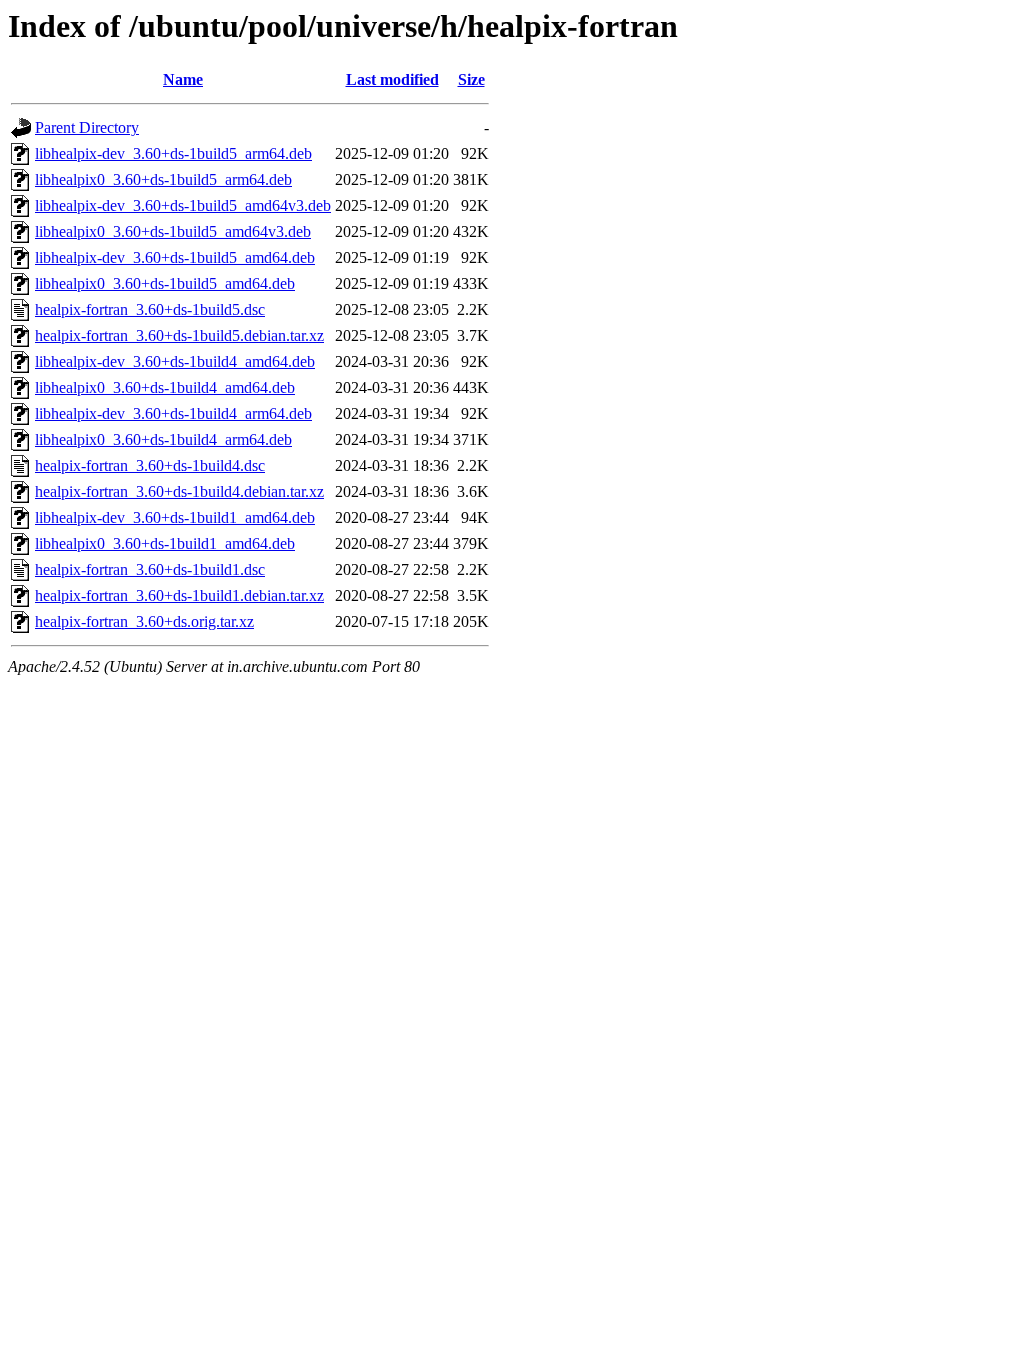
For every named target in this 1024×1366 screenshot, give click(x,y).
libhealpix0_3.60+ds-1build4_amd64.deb (165, 387)
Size (471, 79)
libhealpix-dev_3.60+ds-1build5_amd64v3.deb (183, 205)
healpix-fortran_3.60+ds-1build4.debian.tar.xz (179, 491)
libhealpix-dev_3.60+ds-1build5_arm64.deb (173, 153)
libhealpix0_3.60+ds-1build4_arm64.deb (163, 439)
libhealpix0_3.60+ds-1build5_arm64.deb (163, 179)
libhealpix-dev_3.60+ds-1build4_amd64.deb (175, 361)
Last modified (392, 79)
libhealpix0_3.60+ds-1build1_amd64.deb (165, 543)
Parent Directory (87, 127)
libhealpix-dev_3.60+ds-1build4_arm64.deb (173, 413)
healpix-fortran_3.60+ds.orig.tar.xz (144, 621)
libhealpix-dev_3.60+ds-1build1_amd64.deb (175, 517)
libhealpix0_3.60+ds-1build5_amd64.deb (165, 283)
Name (183, 79)
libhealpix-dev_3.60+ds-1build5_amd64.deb (175, 257)
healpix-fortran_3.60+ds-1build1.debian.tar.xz (179, 595)
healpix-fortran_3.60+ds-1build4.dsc (150, 465)
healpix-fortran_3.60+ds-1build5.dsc (150, 309)
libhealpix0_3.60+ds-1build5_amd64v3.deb (173, 231)
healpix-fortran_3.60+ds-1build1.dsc (150, 569)
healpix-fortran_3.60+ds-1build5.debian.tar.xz (179, 335)
